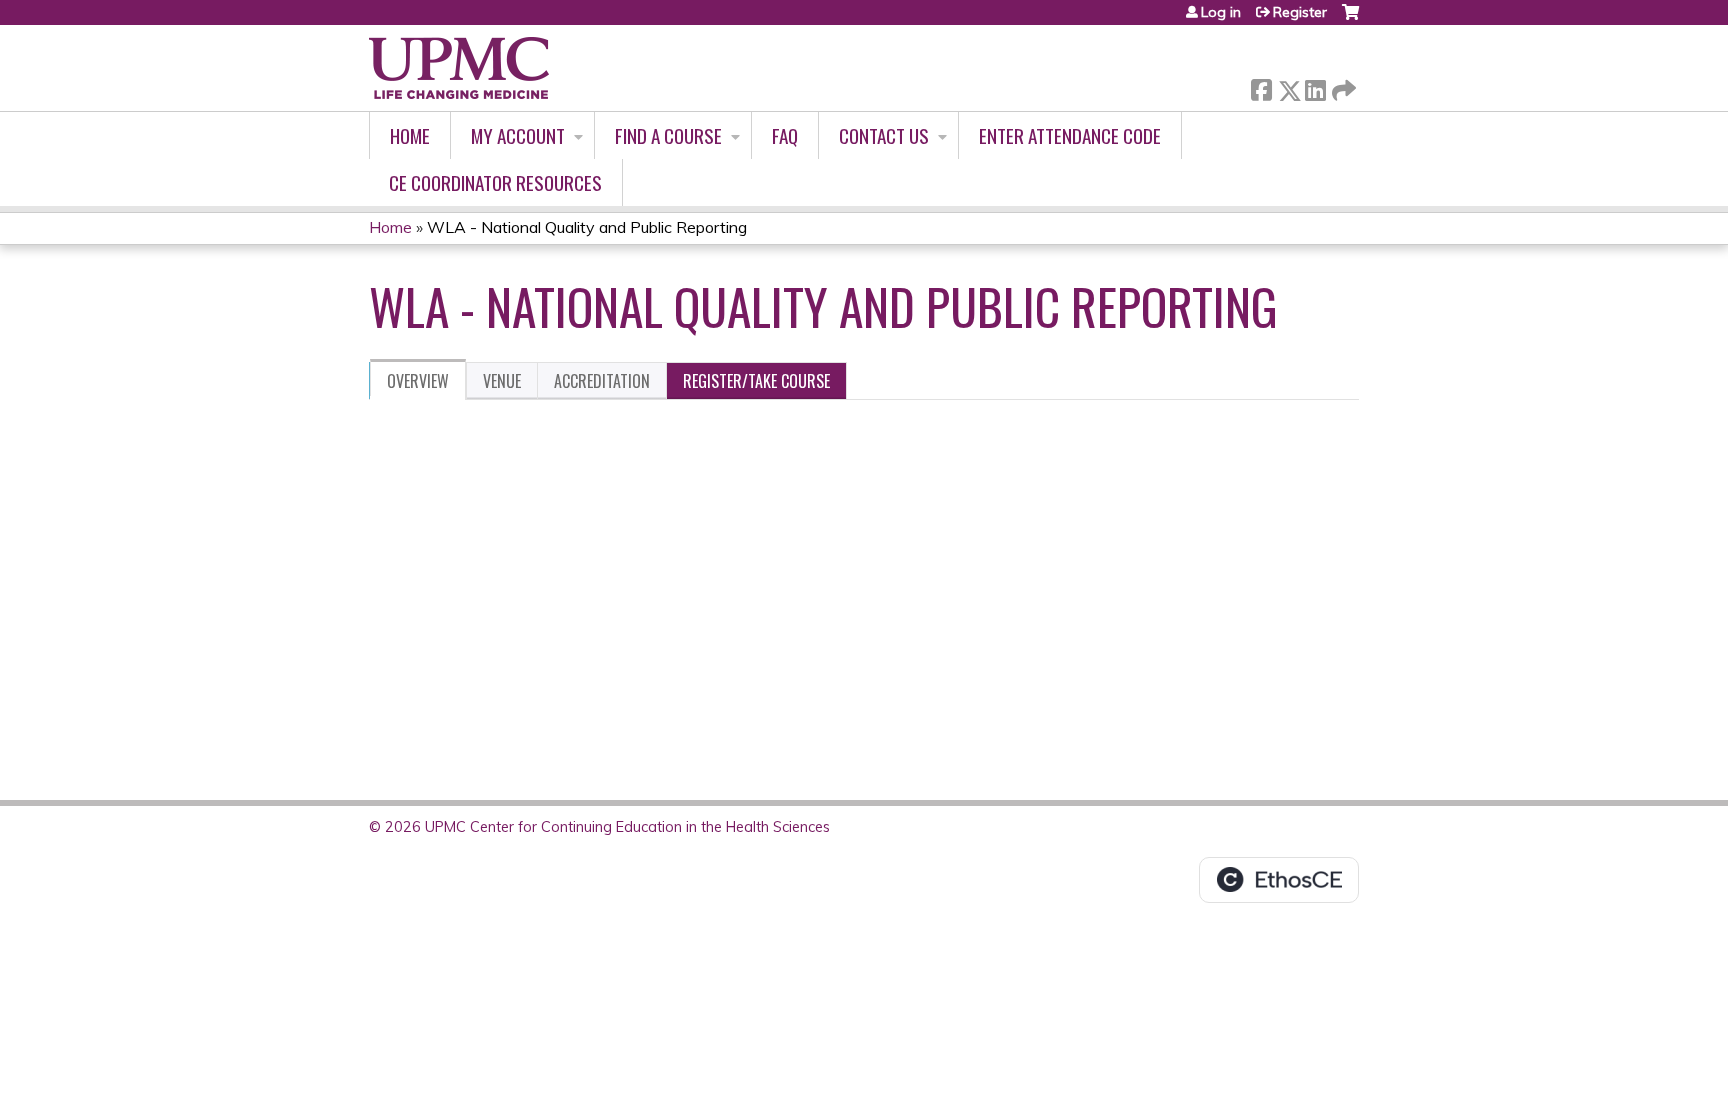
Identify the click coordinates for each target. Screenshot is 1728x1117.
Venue (502, 381)
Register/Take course (756, 381)
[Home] (459, 68)
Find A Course (668, 135)
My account (518, 135)
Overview (418, 381)
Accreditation (602, 381)
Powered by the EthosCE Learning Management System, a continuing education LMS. (1279, 880)
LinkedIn (1315, 86)
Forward (1342, 85)
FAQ (785, 135)
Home (410, 135)
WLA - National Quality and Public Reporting (587, 227)
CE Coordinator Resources (495, 182)
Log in (1221, 12)
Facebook (1261, 86)
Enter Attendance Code (1070, 135)
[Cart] (1350, 19)
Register (1300, 12)
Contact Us (884, 135)
